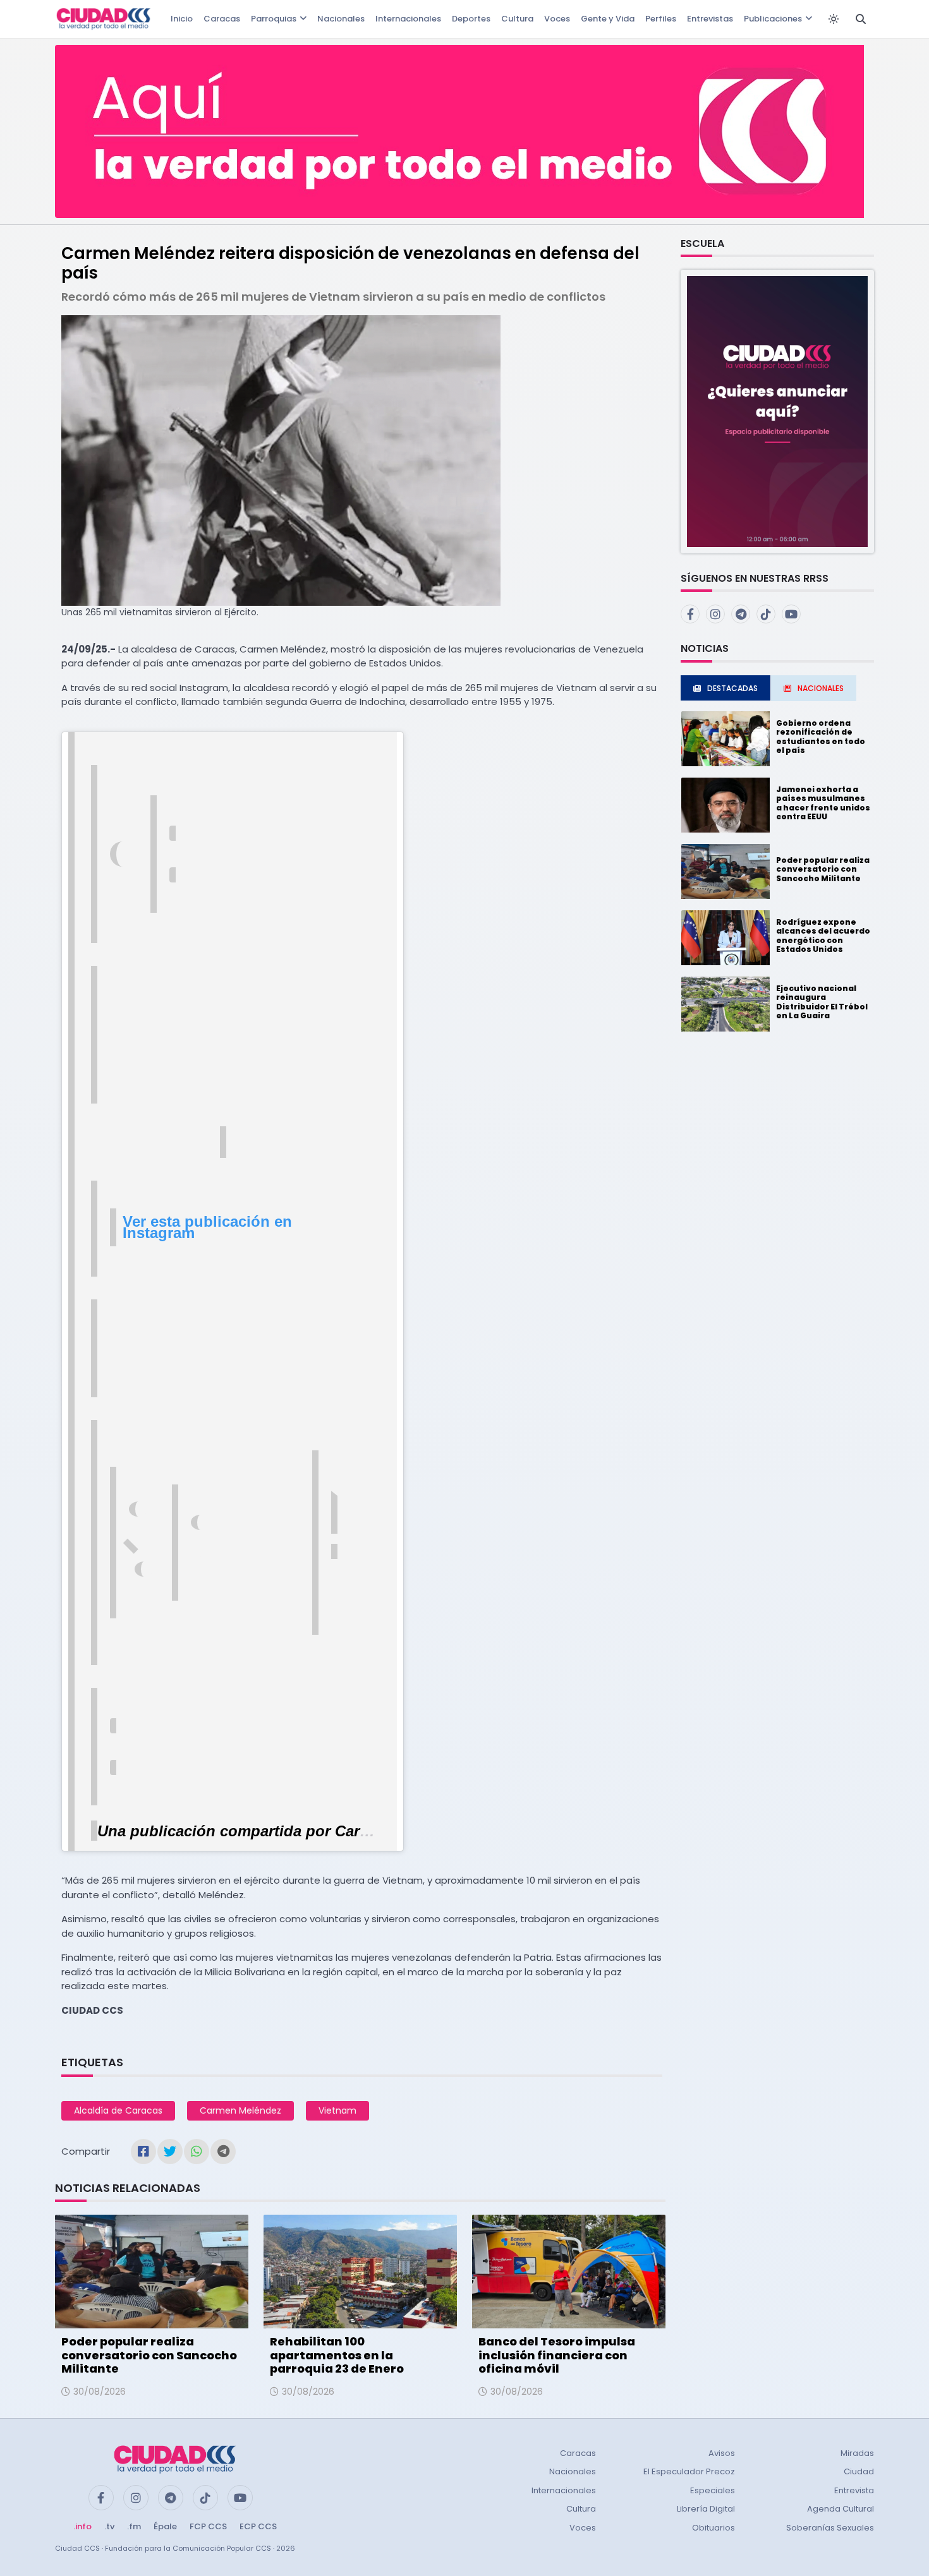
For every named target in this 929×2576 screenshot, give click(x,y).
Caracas (222, 19)
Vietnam (337, 2110)
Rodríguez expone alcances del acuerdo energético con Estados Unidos (823, 936)
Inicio (182, 19)
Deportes (471, 19)
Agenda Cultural (841, 2509)
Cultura (517, 19)
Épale (165, 2526)
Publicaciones (773, 19)
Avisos (722, 2453)
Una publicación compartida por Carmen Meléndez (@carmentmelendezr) (361, 1831)
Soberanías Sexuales (830, 2528)
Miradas (857, 2453)
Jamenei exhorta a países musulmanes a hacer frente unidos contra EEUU (823, 803)
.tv (109, 2526)
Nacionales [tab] (821, 688)
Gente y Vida (608, 19)
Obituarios (713, 2528)
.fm (134, 2526)
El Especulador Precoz (689, 2471)
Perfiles (661, 19)
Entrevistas (710, 19)
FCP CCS (208, 2526)
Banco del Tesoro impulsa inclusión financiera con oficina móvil (557, 2355)
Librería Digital (706, 2509)
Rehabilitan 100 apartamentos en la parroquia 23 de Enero (337, 2355)
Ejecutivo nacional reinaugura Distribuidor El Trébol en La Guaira (822, 1002)
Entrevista (854, 2490)
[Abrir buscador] (861, 19)
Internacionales (408, 19)
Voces (557, 19)
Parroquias (274, 19)
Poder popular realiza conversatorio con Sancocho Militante (149, 2355)
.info (82, 2526)
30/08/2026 (100, 2392)
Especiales (713, 2490)
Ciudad (859, 2471)
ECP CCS (258, 2526)
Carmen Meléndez (240, 2110)
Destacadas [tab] (732, 688)
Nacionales (341, 19)
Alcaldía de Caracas (118, 2110)
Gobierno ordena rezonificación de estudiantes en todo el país (821, 737)
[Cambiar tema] (834, 19)
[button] (777, 411)
